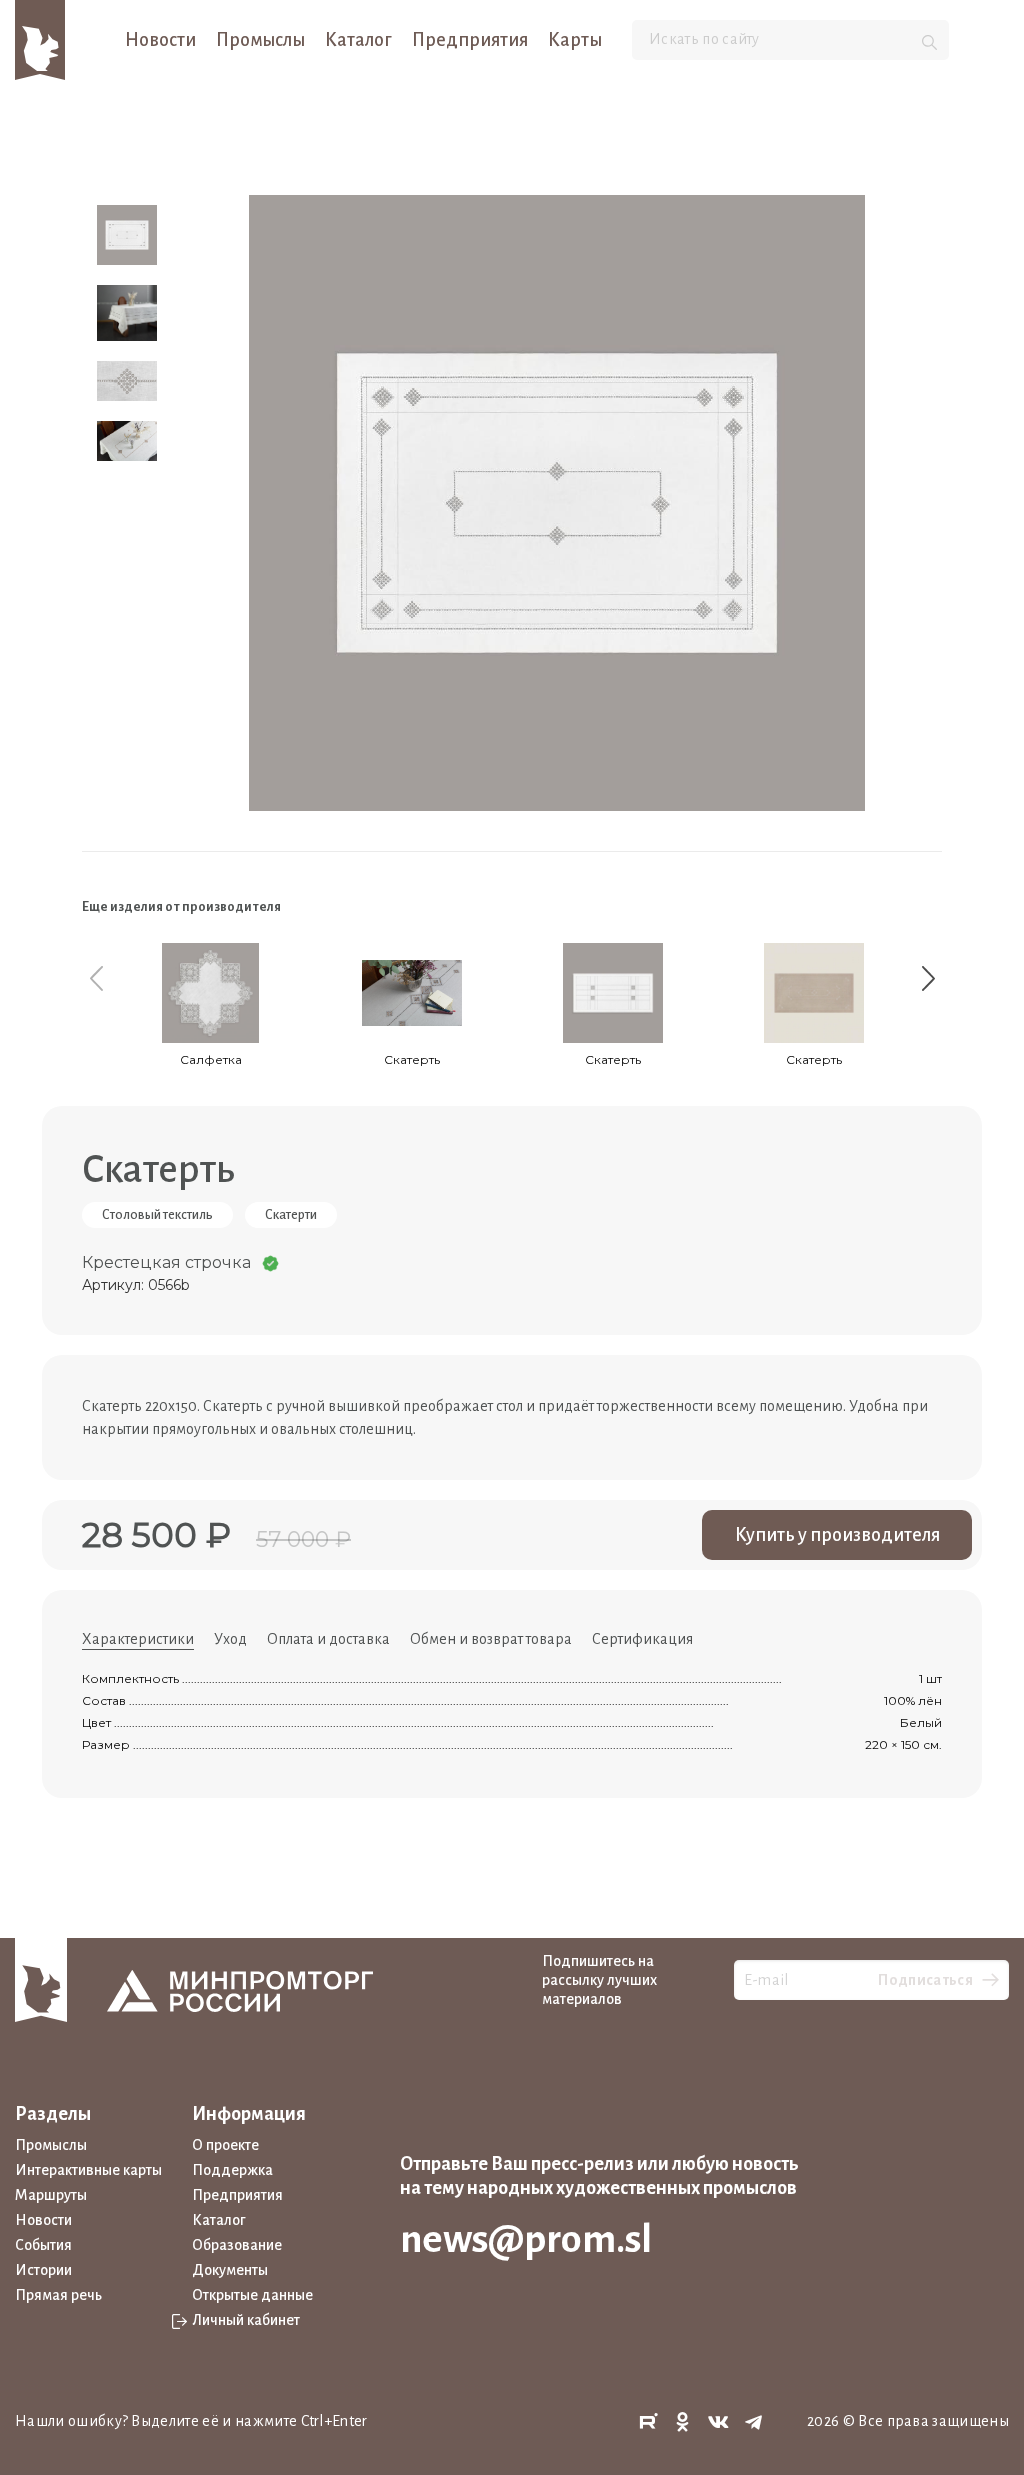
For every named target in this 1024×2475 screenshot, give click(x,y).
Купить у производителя (837, 1535)
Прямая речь (58, 2295)
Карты (575, 40)
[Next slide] (928, 978)
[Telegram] (754, 2422)
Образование (237, 2245)
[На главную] (40, 39)
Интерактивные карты (88, 2170)
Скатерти (291, 1215)
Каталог (358, 40)
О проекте (225, 2145)
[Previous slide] (96, 978)
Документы (230, 2270)
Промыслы (260, 40)
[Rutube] (648, 2422)
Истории (43, 2270)
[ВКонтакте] (719, 2422)
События (43, 2245)
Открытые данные (252, 2295)
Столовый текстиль (157, 1215)
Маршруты (51, 2195)
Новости (160, 40)
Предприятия (470, 40)
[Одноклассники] (683, 2422)
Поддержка (232, 2170)
